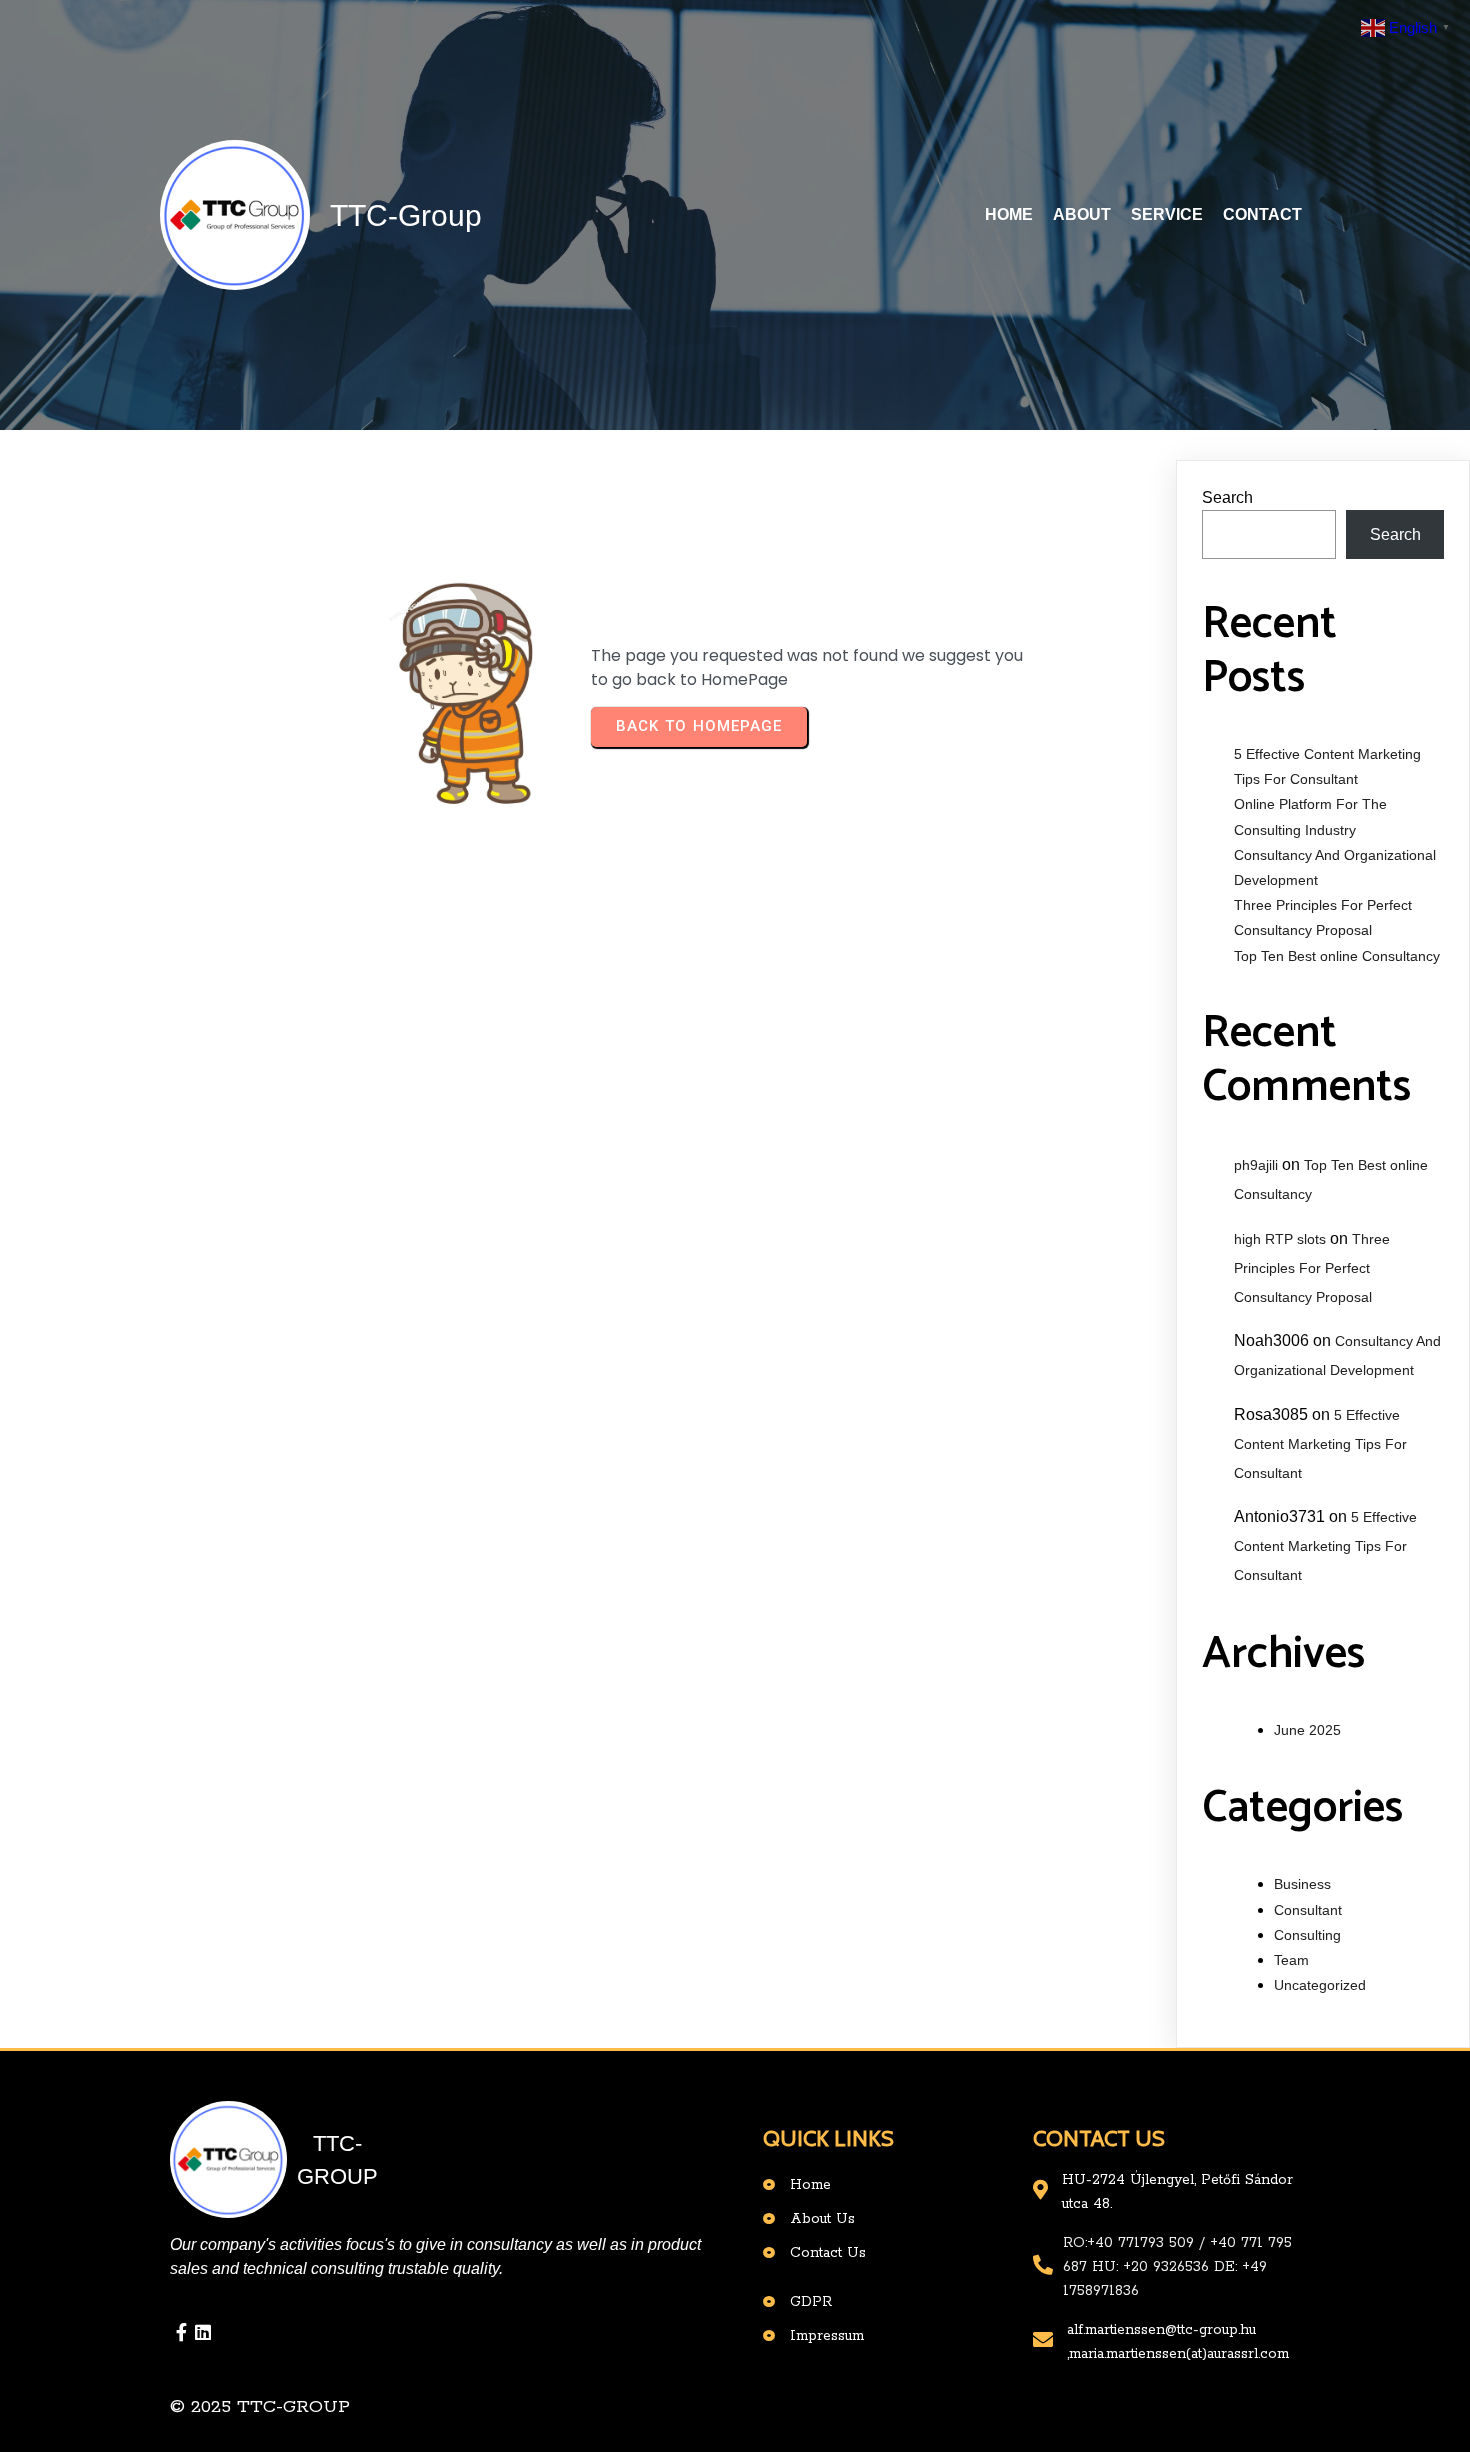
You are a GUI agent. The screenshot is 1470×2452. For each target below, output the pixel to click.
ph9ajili (1256, 1165)
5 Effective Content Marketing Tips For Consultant (1320, 1444)
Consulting (1307, 1935)
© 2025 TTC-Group (260, 2407)
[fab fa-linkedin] (203, 2331)
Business (1302, 1884)
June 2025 (1307, 1730)
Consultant (1308, 1910)
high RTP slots (1280, 1239)
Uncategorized (1320, 1985)
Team (1291, 1960)
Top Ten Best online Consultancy (1337, 956)
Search (1227, 497)
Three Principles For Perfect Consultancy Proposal (1312, 1268)
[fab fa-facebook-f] (181, 2331)
